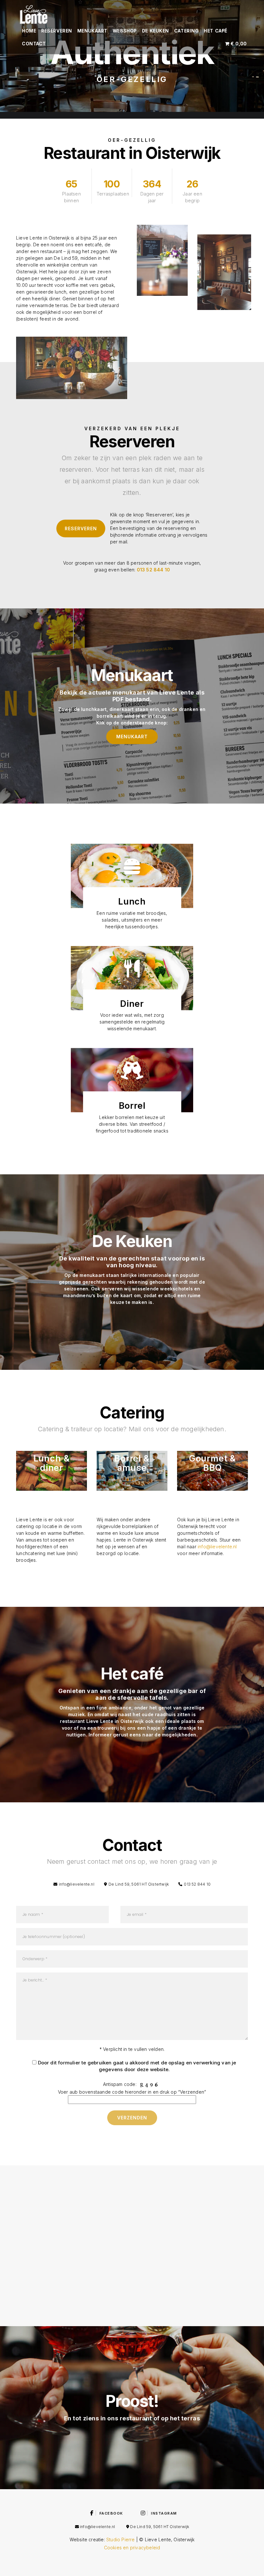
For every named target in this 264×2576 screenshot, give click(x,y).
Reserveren (57, 31)
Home (29, 31)
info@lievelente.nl (217, 1547)
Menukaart (92, 31)
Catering (186, 31)
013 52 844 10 (154, 570)
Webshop (125, 31)
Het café (215, 31)
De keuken (156, 31)
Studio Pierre (121, 2540)
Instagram (164, 2513)
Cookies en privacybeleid (132, 2548)
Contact (34, 44)
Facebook (111, 2513)
